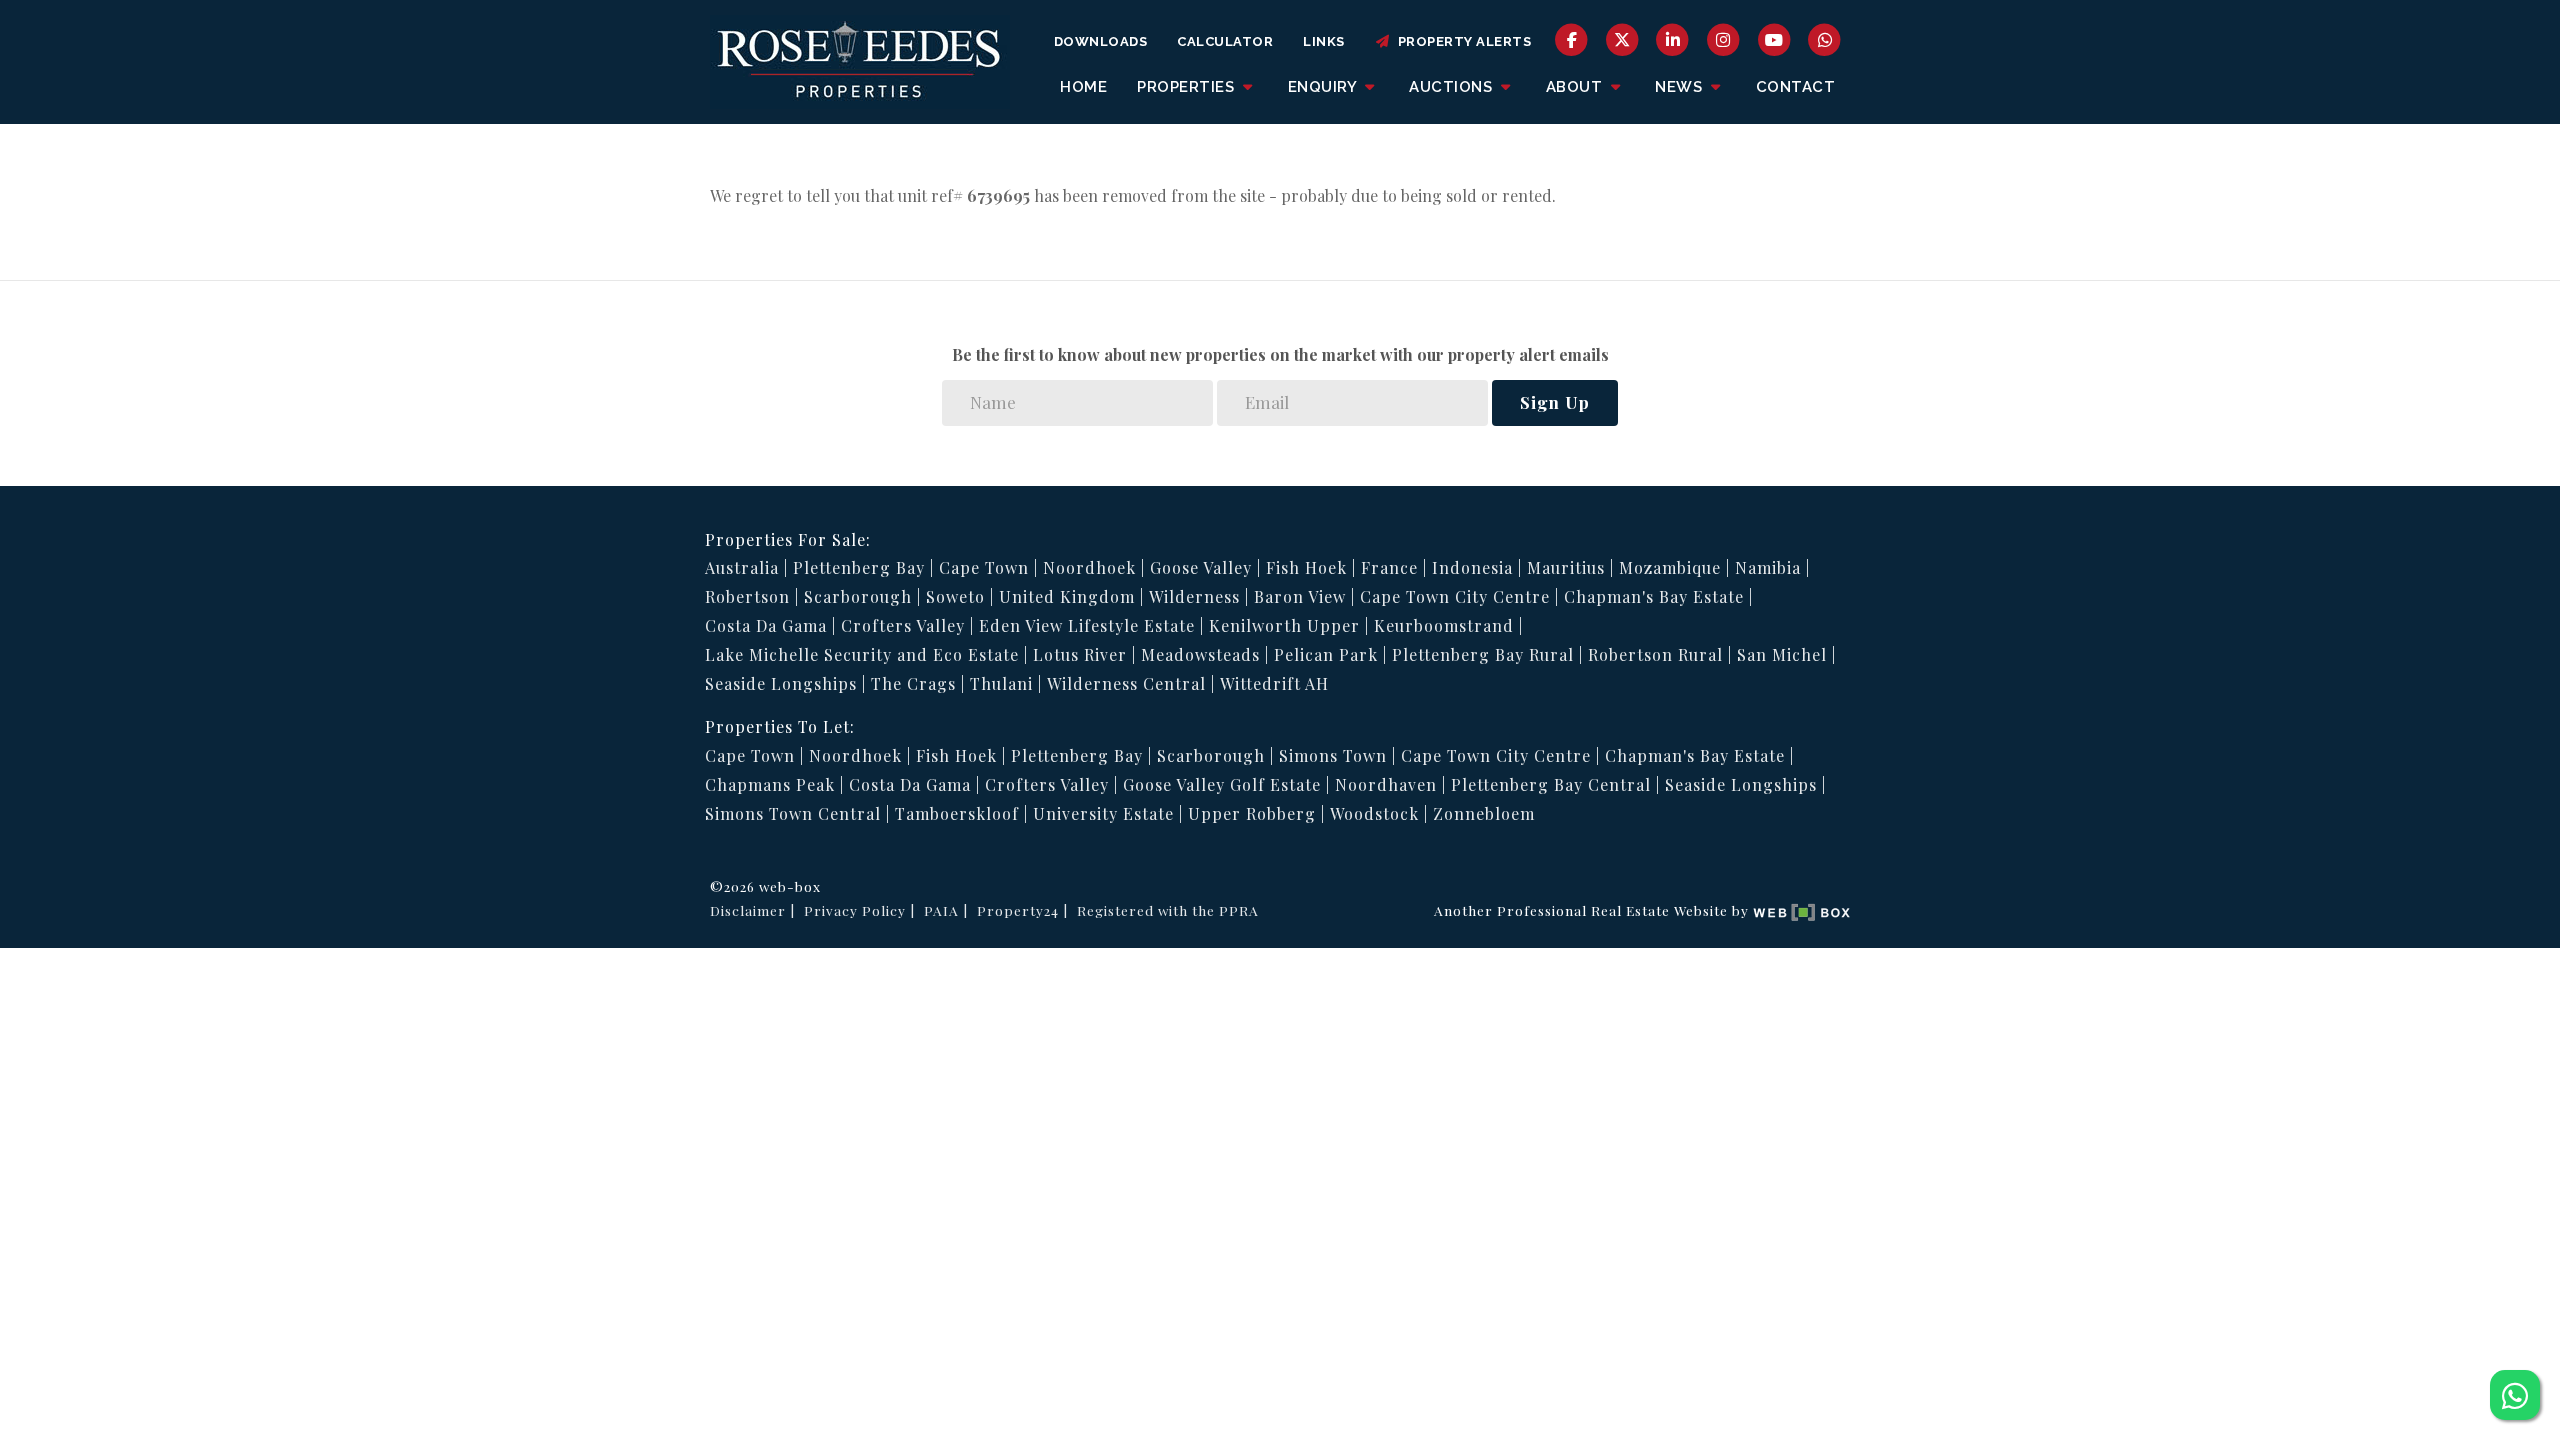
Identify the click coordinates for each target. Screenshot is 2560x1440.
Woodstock (1374, 813)
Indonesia (1472, 567)
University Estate (1103, 813)
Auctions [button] (1453, 87)
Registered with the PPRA (1168, 910)
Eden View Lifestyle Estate (1087, 625)
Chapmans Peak (770, 784)
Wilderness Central (1126, 683)
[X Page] (1622, 38)
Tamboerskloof (957, 813)
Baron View (1300, 596)
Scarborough (858, 596)
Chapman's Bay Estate (1654, 596)
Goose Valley (1201, 567)
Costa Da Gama (766, 625)
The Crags (913, 683)
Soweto (955, 596)
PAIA (941, 910)
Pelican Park (1326, 654)
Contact (1796, 87)
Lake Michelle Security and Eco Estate (862, 654)
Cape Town (984, 567)
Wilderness (1194, 596)
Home (1083, 87)
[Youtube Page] (1774, 38)
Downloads (1101, 41)
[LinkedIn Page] (1673, 38)
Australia (742, 567)
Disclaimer (748, 910)
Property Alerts (1461, 41)
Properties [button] (1188, 87)
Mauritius (1566, 567)
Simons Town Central (793, 813)
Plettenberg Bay (859, 567)
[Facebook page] (1571, 38)
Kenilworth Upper (1284, 625)
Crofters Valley (903, 625)
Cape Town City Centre (1455, 596)
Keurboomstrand (1444, 625)
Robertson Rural (1655, 654)
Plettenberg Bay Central (1551, 784)
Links (1324, 41)
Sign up (1555, 402)
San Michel (1782, 654)
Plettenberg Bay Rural (1483, 654)
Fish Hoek (1306, 567)
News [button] (1681, 87)
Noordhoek (1089, 567)
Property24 (1018, 910)
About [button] (1576, 87)
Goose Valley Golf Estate (1222, 784)
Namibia (1768, 567)
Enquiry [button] (1324, 87)
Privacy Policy (855, 910)
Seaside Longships (781, 683)
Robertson (747, 596)
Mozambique (1670, 567)
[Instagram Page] (1723, 38)
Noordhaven (1386, 784)
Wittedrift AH (1274, 683)
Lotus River (1080, 654)
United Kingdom (1067, 596)
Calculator (1225, 41)
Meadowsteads (1200, 654)
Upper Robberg (1252, 813)
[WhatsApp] (1824, 38)
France (1389, 567)
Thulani (1001, 683)
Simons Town (1333, 755)
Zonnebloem (1484, 813)
